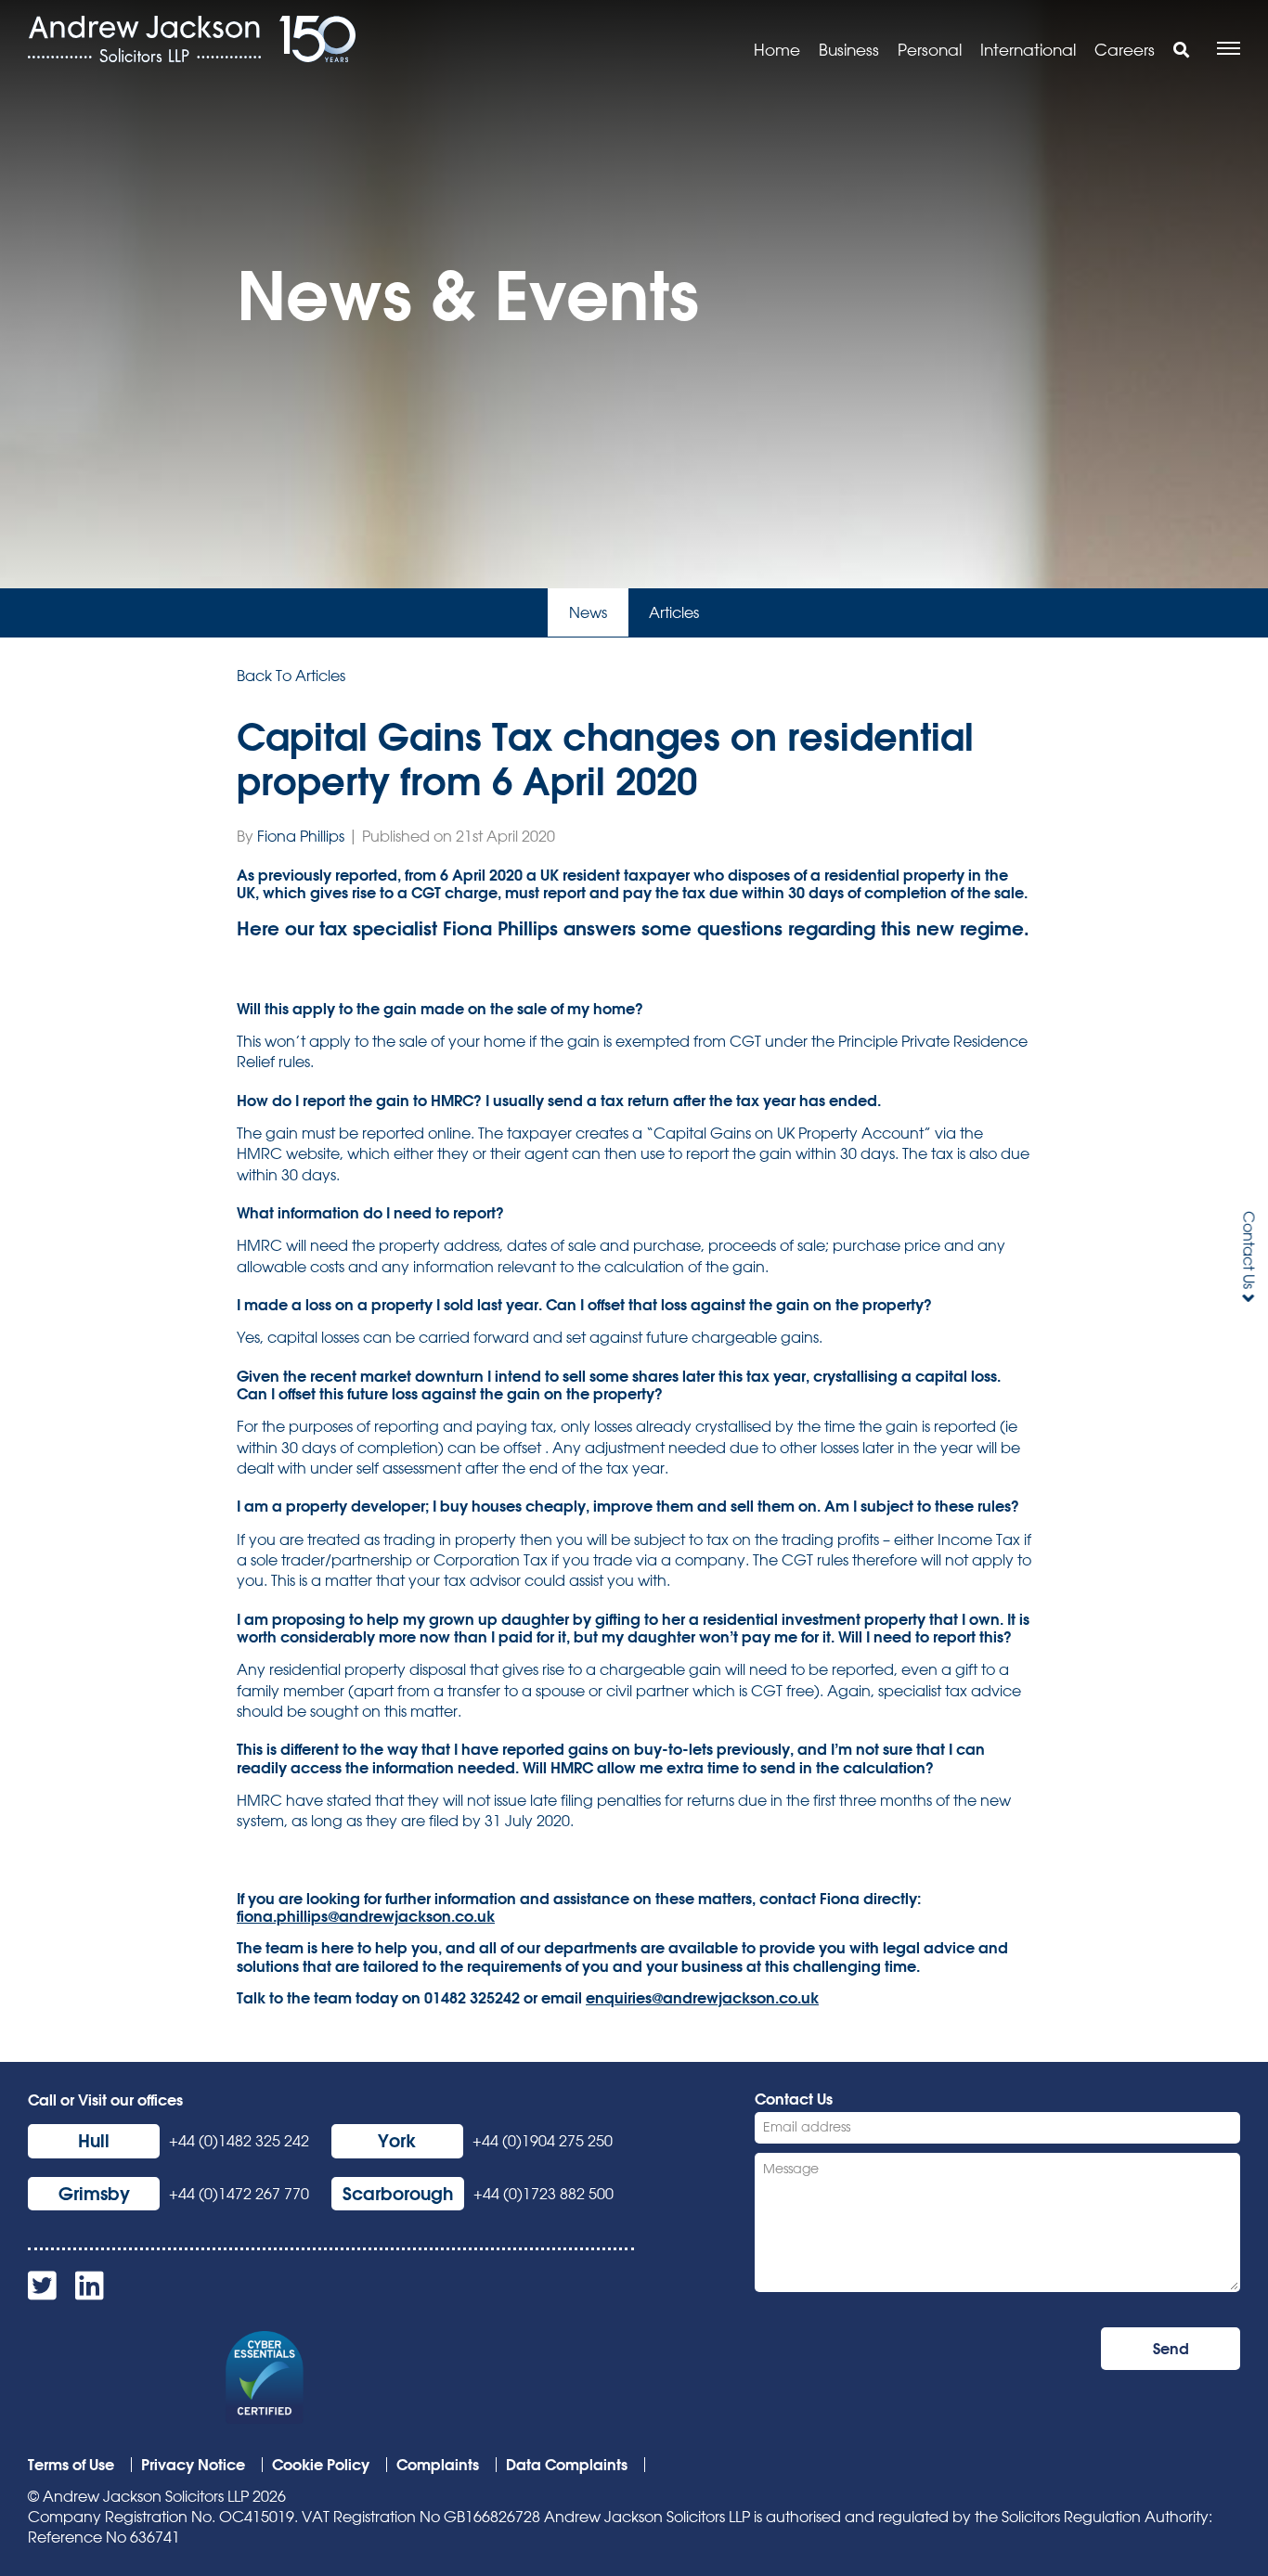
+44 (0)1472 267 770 (239, 2194)
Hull (94, 2140)
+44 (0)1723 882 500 (543, 2194)
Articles (674, 612)
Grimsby (94, 2193)
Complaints (438, 2464)
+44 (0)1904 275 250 (543, 2141)
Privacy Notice (193, 2464)
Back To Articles (291, 676)
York (397, 2140)
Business (849, 49)
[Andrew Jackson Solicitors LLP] (144, 39)
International (1028, 49)
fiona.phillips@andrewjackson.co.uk (366, 1916)
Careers (1125, 49)
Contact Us (1249, 1250)
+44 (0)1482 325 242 (239, 2141)
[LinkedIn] (90, 2292)
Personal (930, 49)
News (588, 612)
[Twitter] (42, 2292)
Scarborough (398, 2193)
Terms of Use (71, 2464)
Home (777, 49)
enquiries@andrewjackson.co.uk (702, 1997)
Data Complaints (567, 2464)
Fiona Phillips (301, 836)
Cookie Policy (321, 2464)
